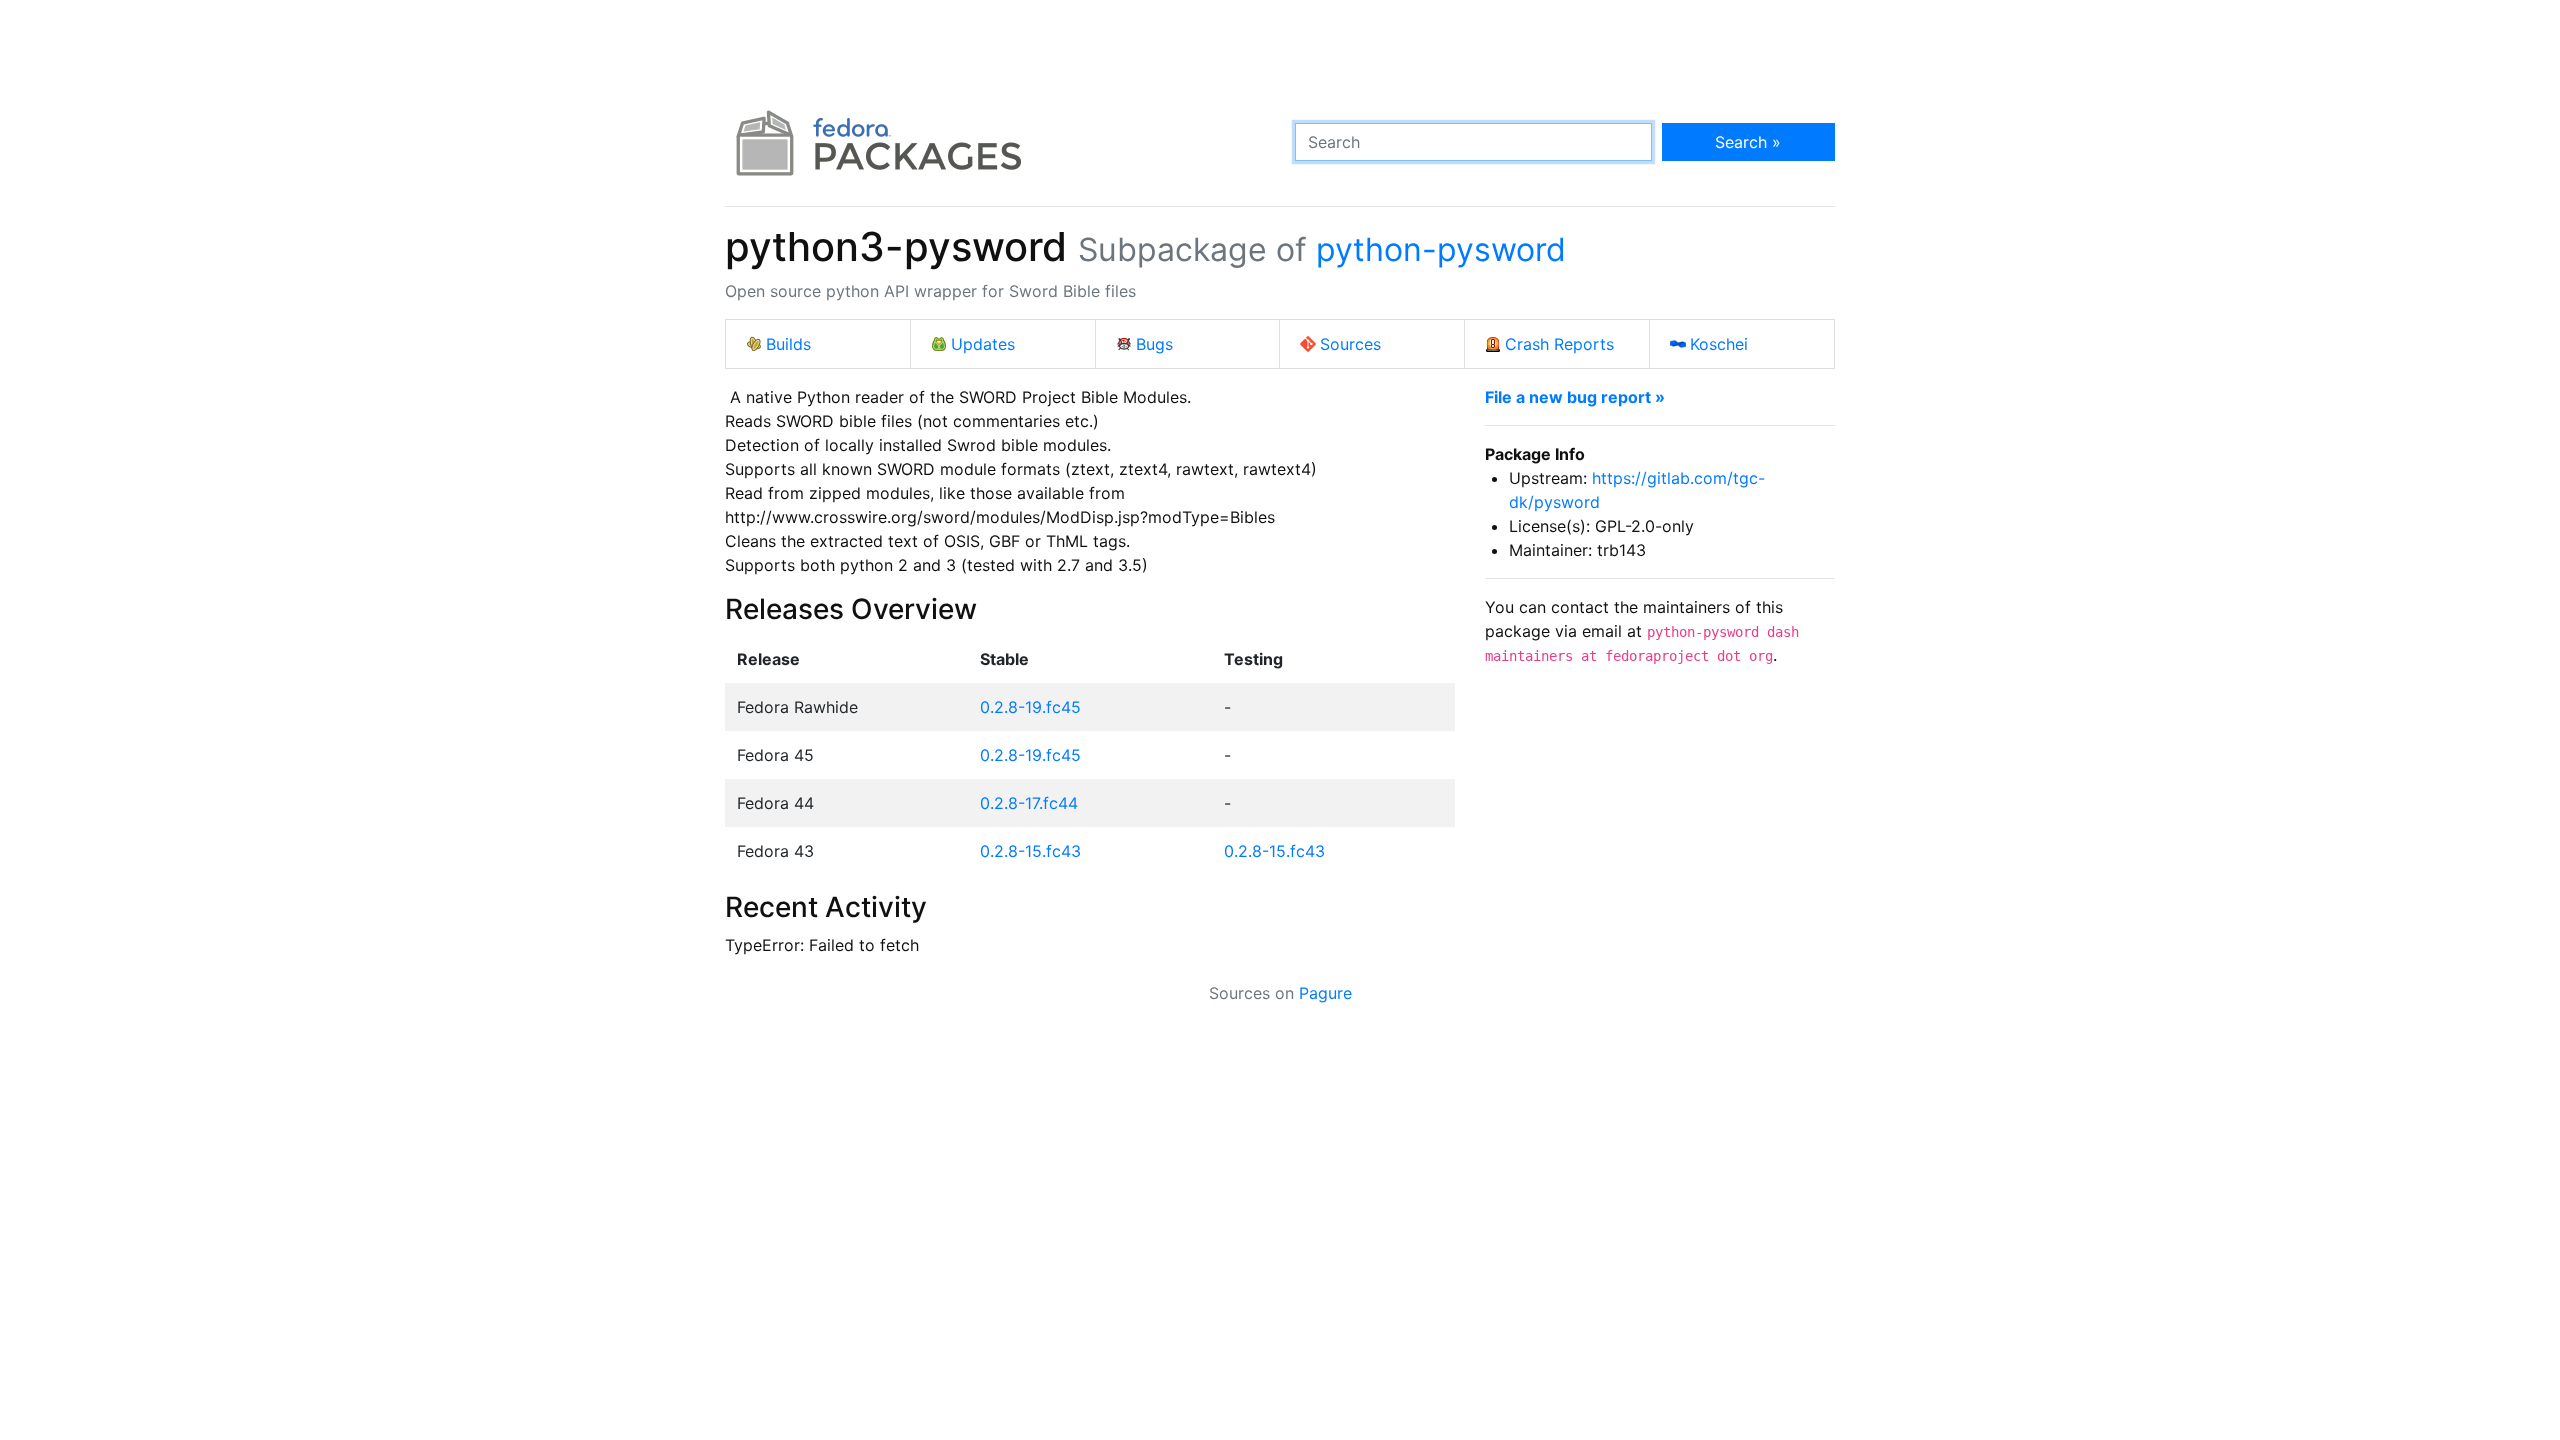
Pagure (1325, 993)
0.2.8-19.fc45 (1030, 707)
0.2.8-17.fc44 (1029, 803)
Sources (1350, 344)
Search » (1748, 142)
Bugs (1154, 344)
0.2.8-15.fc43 (1030, 851)
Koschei (1719, 344)
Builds (788, 344)
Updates (983, 344)
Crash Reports (1559, 344)
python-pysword (1441, 249)
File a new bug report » (1575, 397)
